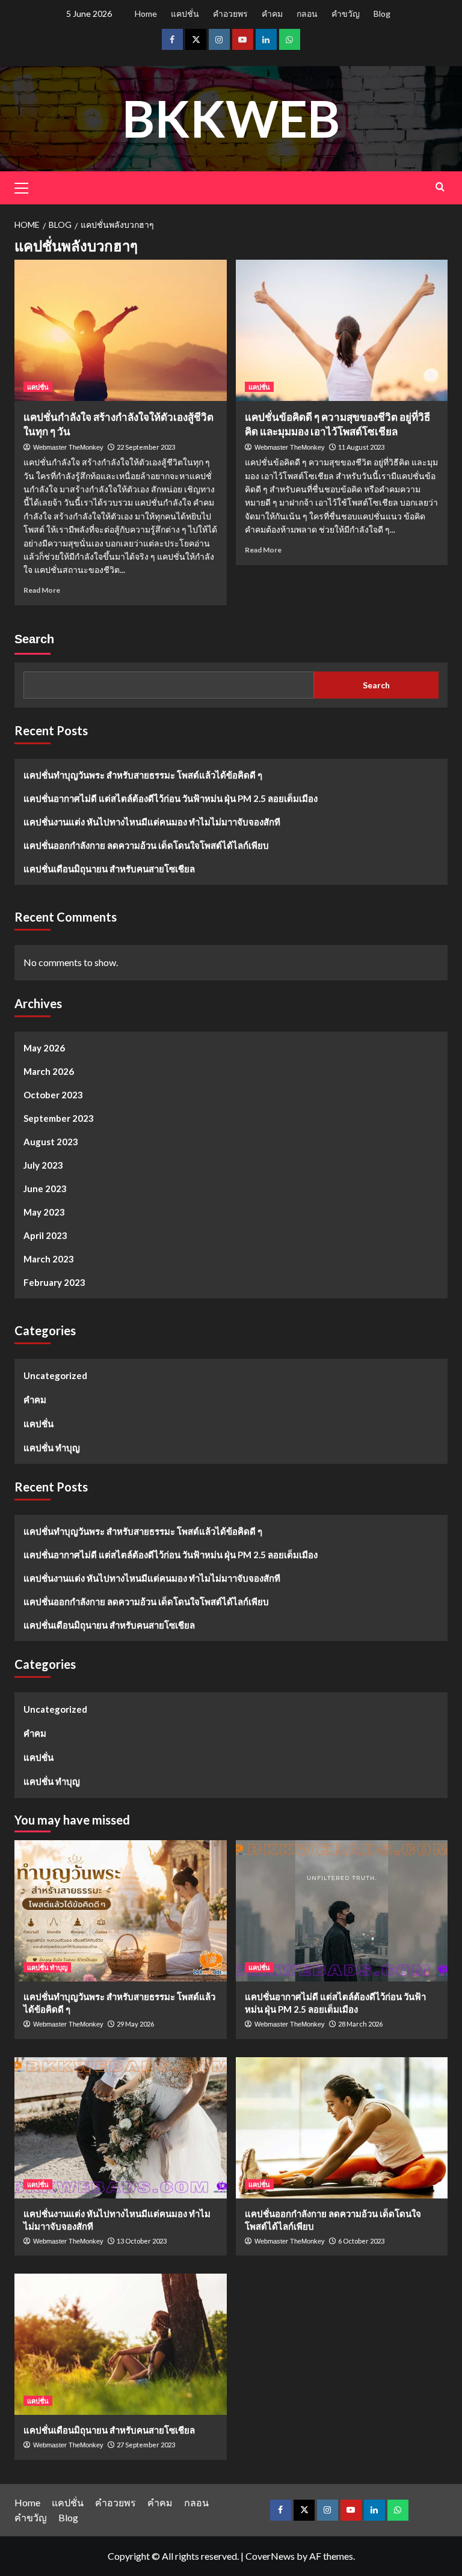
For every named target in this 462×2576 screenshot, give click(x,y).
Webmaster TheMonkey (68, 447)
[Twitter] (196, 39)
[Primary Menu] (26, 186)
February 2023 (54, 1282)
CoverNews (270, 2556)
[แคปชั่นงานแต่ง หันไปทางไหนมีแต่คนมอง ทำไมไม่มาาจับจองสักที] (121, 2128)
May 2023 (44, 1212)
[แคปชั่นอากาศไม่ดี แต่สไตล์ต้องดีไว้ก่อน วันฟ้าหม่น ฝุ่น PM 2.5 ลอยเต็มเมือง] (342, 1911)
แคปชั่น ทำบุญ (52, 1448)
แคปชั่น (185, 14)
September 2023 (59, 1118)
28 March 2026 (360, 2024)
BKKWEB (231, 118)
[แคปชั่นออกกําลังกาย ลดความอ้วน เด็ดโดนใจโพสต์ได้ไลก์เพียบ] (342, 2128)
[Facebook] (172, 39)
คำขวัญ (346, 14)
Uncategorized (55, 1375)
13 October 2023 (142, 2241)
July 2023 (43, 1165)
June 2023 (45, 1189)
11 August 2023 (361, 447)
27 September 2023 (146, 2445)
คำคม (272, 14)
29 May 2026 (135, 2024)
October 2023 (53, 1095)
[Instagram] (219, 39)
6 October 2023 (361, 2241)
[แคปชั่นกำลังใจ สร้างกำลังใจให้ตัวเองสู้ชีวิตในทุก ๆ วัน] (121, 330)
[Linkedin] (266, 39)
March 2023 (49, 1259)
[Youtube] (243, 39)
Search (34, 639)
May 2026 (44, 1048)
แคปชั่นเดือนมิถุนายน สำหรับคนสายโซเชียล (109, 869)
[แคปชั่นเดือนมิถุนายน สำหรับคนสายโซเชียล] (121, 2344)
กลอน (307, 14)
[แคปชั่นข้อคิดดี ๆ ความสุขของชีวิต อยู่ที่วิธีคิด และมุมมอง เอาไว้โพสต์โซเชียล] (342, 330)
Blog (382, 14)
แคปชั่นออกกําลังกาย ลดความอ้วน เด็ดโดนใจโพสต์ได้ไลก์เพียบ (146, 845)
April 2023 (45, 1235)
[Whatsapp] (290, 39)
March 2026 (49, 1071)
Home (146, 14)
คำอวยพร (230, 14)
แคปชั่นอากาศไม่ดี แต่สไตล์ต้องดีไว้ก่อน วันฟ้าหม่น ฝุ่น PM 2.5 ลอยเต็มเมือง (171, 798)
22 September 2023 (146, 447)
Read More (42, 590)
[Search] (440, 187)
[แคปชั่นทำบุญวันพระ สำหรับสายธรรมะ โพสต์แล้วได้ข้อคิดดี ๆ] (121, 1911)
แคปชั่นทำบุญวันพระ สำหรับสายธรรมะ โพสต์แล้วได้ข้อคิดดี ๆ (143, 775)
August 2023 (51, 1142)
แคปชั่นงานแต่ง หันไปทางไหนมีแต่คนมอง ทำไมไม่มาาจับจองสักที (152, 822)
